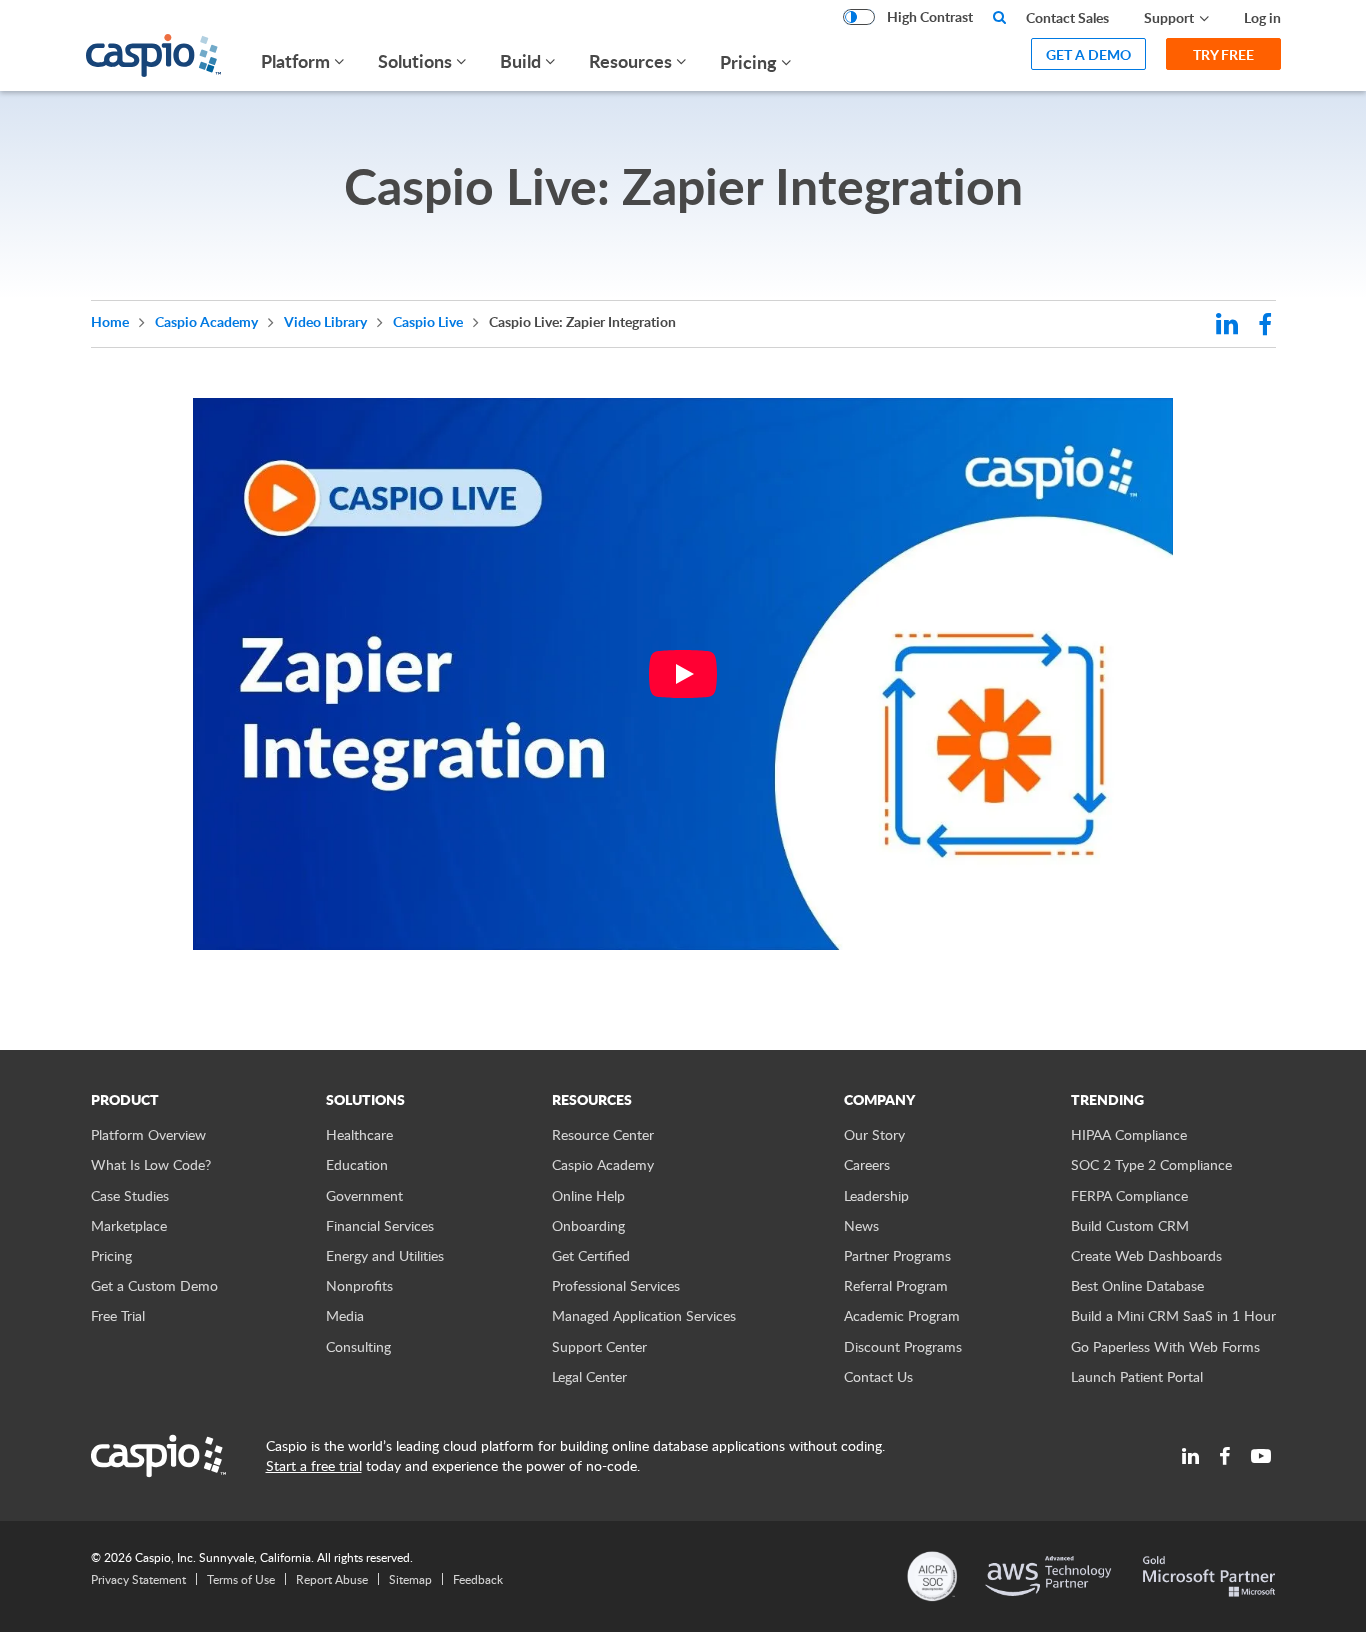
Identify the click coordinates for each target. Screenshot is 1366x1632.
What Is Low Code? (151, 1164)
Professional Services (616, 1285)
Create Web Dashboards (1146, 1255)
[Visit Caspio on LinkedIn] (1190, 1456)
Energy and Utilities (385, 1255)
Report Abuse (332, 1579)
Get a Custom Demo (154, 1285)
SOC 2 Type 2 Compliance (1151, 1164)
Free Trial (118, 1315)
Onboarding (588, 1225)
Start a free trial (314, 1465)
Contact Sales (1067, 17)
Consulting (358, 1346)
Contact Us (878, 1376)
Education (357, 1164)
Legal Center (589, 1376)
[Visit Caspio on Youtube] (1261, 1456)
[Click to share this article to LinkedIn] (1227, 327)
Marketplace (129, 1225)
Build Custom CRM (1130, 1225)
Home (111, 321)
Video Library (327, 321)
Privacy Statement (138, 1579)
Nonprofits (359, 1285)
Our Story (874, 1134)
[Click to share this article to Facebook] (1265, 327)
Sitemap (410, 1579)
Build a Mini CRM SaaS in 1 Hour (1173, 1315)
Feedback (478, 1579)
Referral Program (896, 1285)
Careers (867, 1164)
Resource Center (603, 1134)
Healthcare (359, 1134)
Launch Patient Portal (1137, 1376)
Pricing (748, 61)
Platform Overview (148, 1134)
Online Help (588, 1195)
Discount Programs (903, 1346)
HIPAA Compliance (1129, 1134)
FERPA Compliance (1129, 1195)
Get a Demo (1088, 54)
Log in (1262, 17)
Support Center (599, 1346)
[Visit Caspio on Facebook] (1225, 1456)
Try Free (1223, 54)
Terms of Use (241, 1579)
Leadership (876, 1195)
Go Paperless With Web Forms (1165, 1346)
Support (1169, 17)
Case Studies (130, 1195)
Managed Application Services (644, 1315)
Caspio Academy (208, 321)
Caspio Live (429, 321)
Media (345, 1315)
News (861, 1225)
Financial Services (380, 1225)
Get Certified (591, 1255)
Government (364, 1195)
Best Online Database (1137, 1285)
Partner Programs (897, 1255)
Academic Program (902, 1315)
